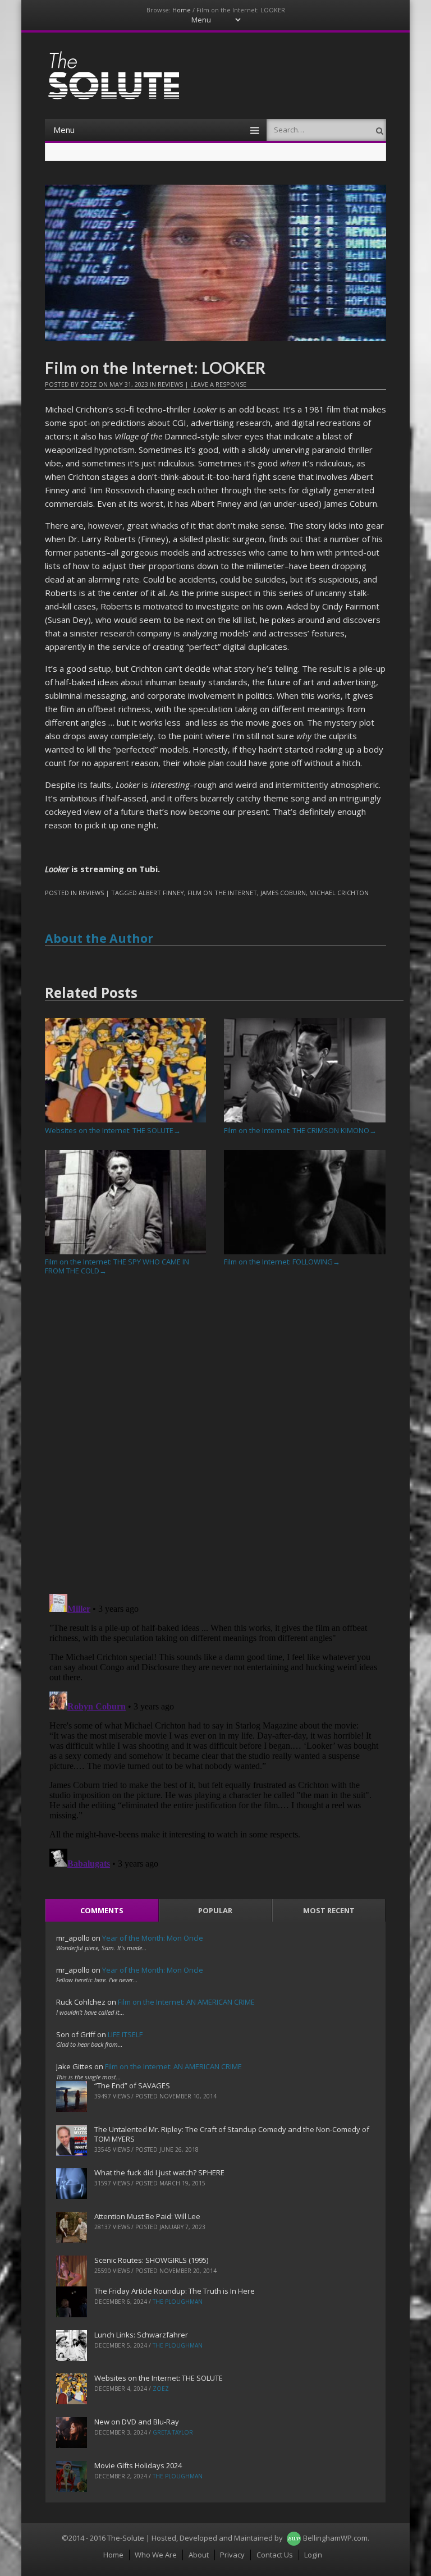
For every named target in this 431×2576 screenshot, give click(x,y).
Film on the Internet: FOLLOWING (282, 1262)
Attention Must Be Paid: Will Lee (147, 2216)
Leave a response (218, 384)
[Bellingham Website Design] (294, 2538)
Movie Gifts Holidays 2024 (138, 2465)
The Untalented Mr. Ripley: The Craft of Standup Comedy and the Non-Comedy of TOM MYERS (232, 2134)
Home (182, 10)
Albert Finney (161, 893)
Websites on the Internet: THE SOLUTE (113, 1130)
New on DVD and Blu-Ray (137, 2422)
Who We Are (156, 2555)
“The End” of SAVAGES (132, 2085)
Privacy (232, 2555)
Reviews (170, 384)
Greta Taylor (173, 2432)
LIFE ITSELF (125, 2034)
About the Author (99, 938)
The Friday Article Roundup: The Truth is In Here (175, 2291)
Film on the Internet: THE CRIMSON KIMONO (300, 1130)
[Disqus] (216, 1439)
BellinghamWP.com (335, 2538)
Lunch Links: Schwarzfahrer (141, 2335)
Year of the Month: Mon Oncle (153, 1938)
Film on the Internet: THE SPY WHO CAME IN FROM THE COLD (117, 1266)
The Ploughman (178, 2302)
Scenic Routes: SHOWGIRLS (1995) (151, 2260)
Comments (102, 1910)
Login (313, 2555)
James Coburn (283, 893)
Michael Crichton (339, 893)
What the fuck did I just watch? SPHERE (159, 2172)
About (199, 2555)
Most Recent (329, 1910)
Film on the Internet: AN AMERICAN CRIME (186, 2002)
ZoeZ (88, 384)
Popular (215, 1910)
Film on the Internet (222, 893)
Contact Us (275, 2555)
